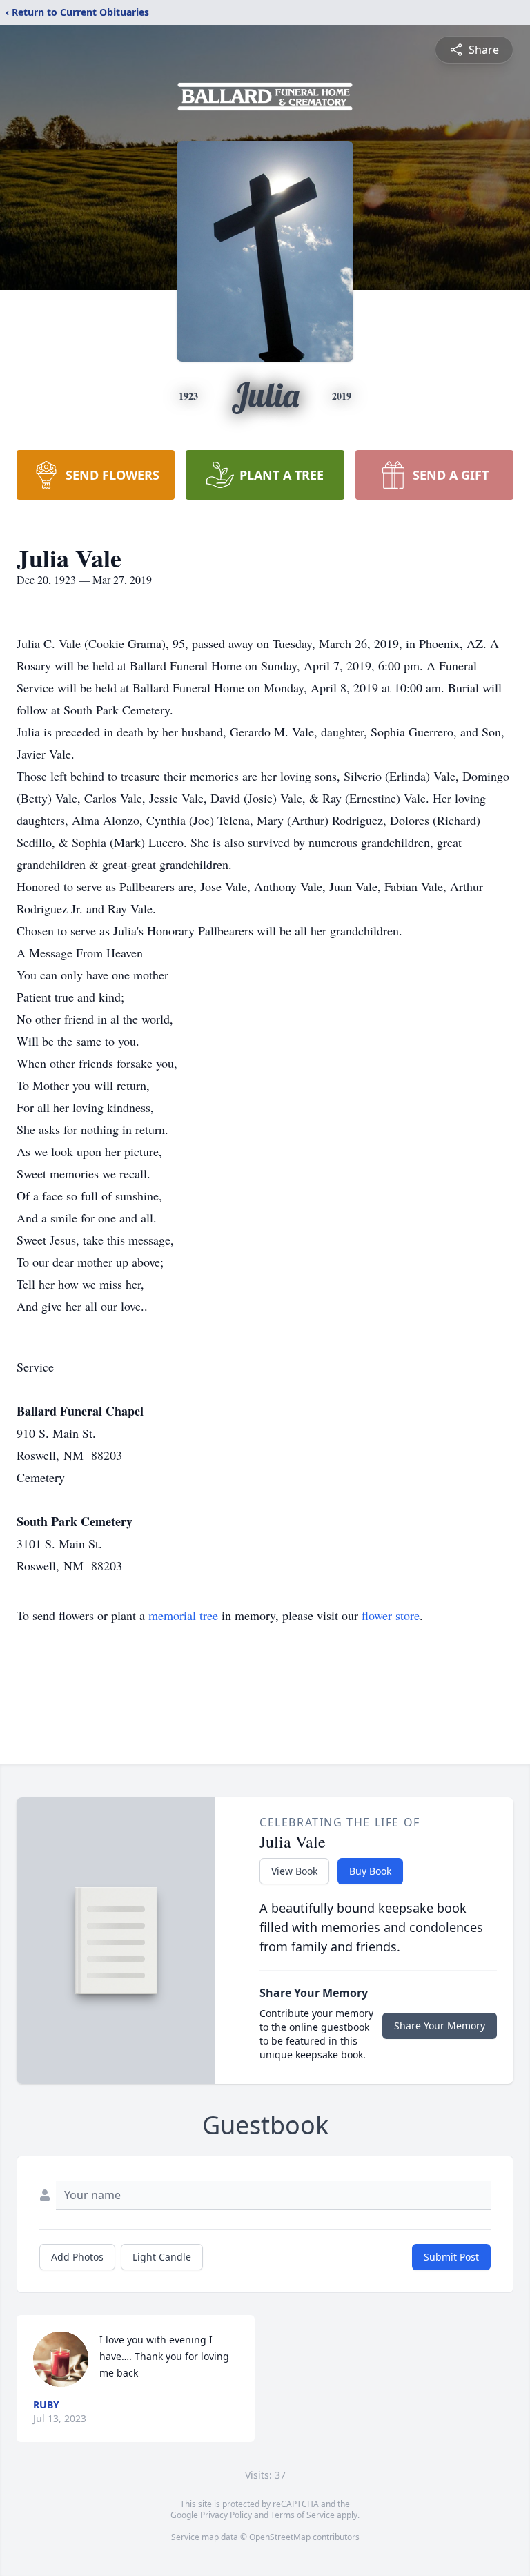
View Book (294, 1871)
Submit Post (451, 2257)
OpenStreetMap (280, 2537)
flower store (391, 1615)
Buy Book (370, 1871)
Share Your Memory (440, 2026)
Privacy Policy (226, 2515)
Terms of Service (303, 2515)
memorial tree (183, 1615)
